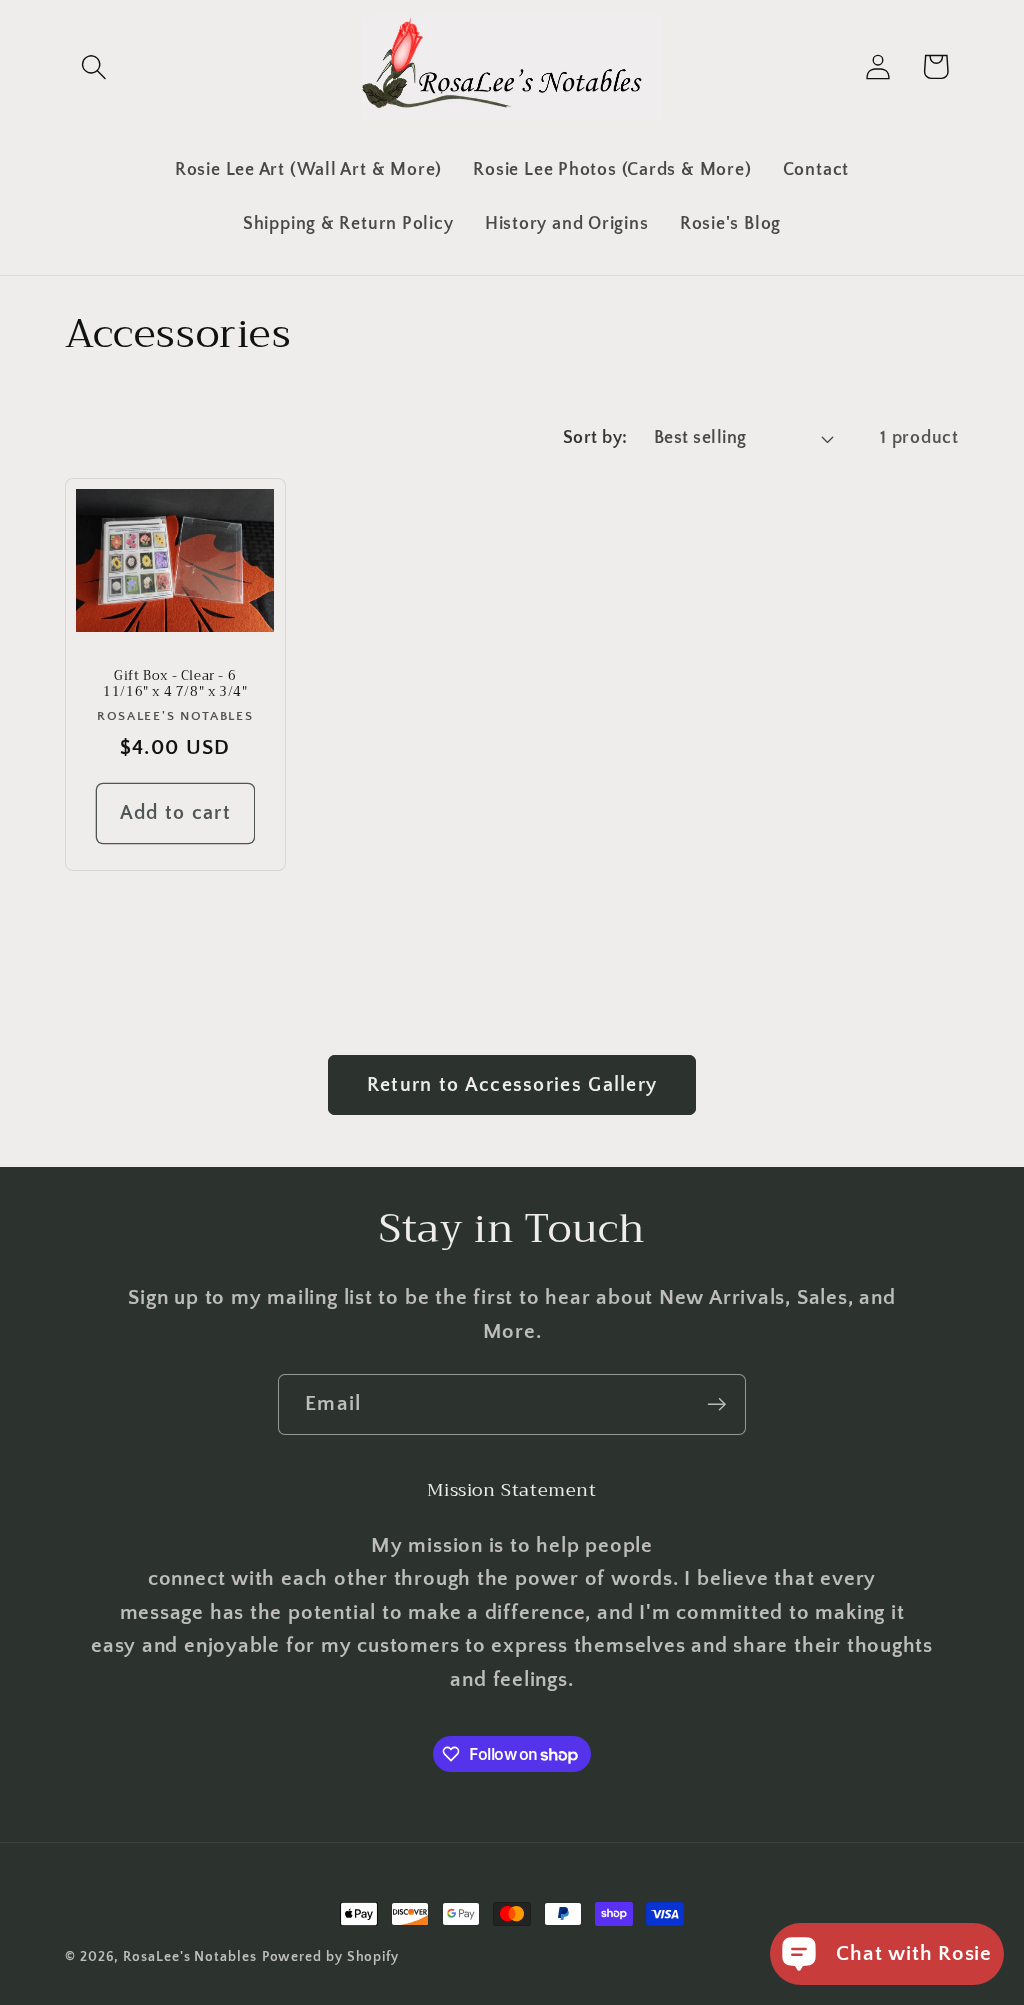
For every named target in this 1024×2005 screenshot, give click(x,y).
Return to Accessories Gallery (512, 1085)
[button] (93, 66)
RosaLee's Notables (189, 1957)
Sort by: (595, 438)
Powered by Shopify (330, 1957)
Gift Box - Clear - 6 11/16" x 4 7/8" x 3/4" (175, 685)
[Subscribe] (716, 1404)
